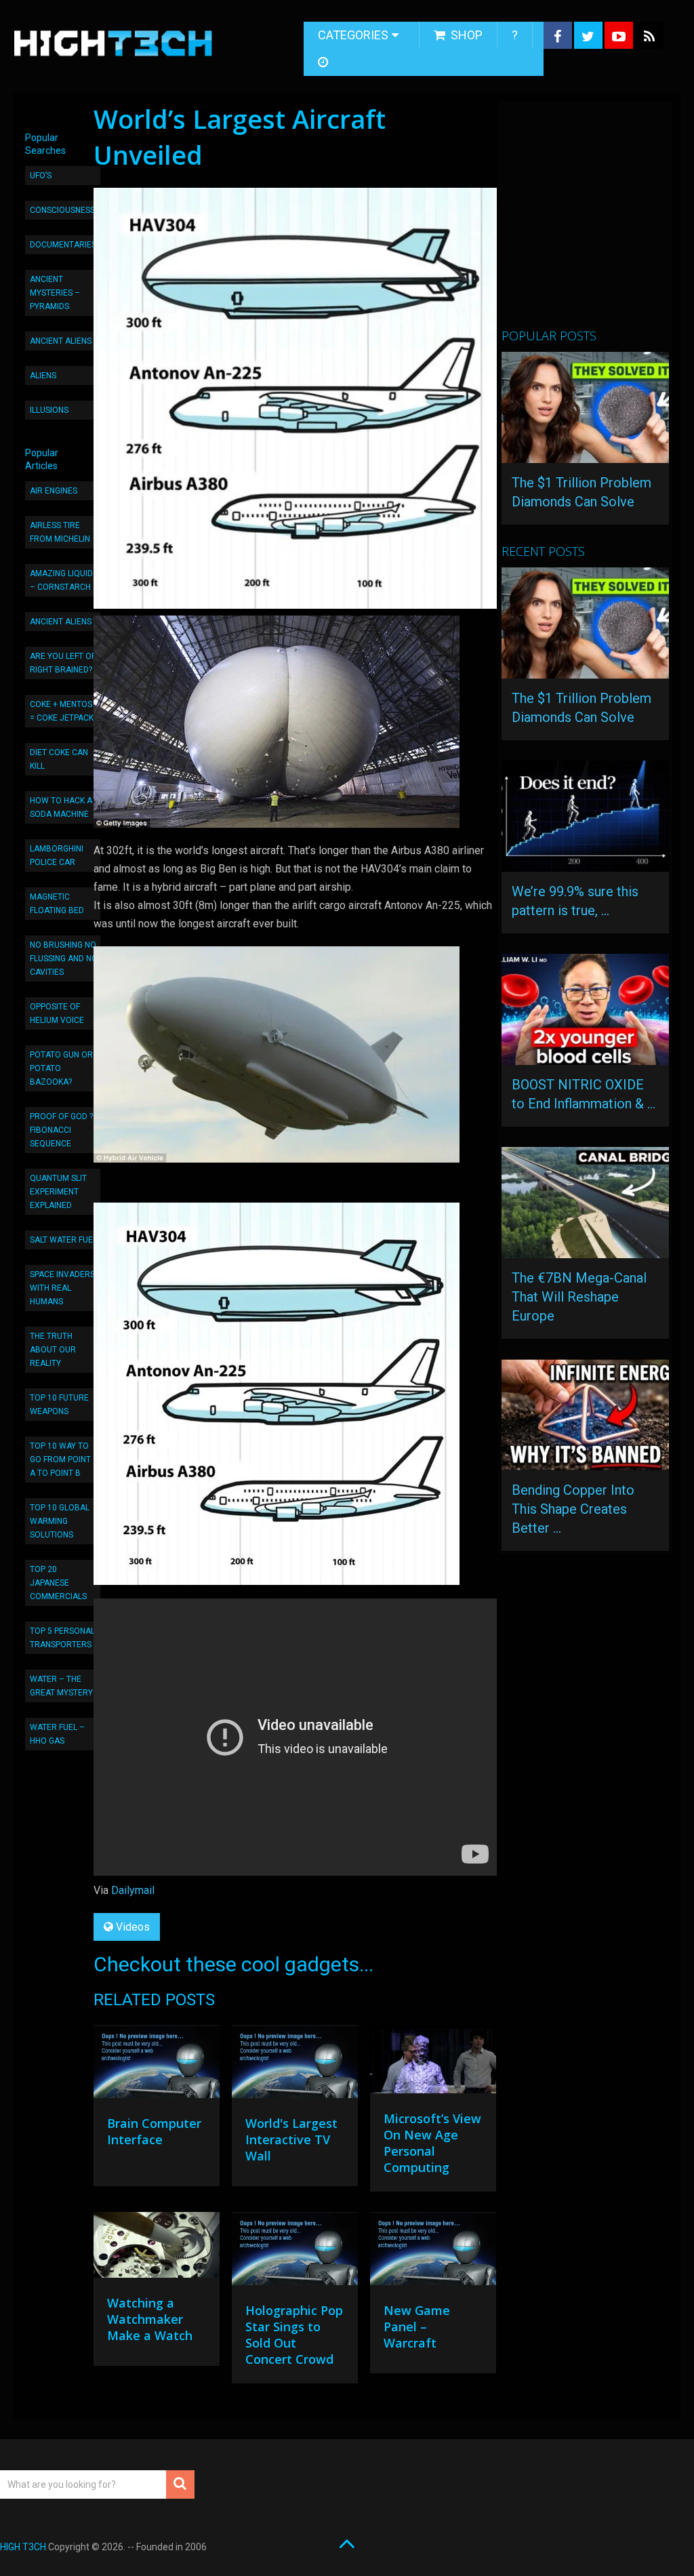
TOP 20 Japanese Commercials (58, 1583)
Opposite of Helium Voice (57, 1013)
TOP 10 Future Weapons (59, 1405)
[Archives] (324, 62)
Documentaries (63, 245)
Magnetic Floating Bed (57, 904)
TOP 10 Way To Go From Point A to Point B (60, 1460)
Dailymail (133, 1890)
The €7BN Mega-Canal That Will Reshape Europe (579, 1297)
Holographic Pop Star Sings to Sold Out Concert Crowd (294, 2335)
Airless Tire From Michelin (60, 532)
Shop (465, 35)
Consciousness (62, 210)
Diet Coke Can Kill (59, 759)
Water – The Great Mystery (61, 1686)
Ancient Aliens (61, 341)
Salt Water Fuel (63, 1240)
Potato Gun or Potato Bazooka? (61, 1068)
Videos (133, 1927)
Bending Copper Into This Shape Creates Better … (573, 1509)
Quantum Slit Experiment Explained (58, 1192)
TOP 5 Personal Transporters (62, 1638)
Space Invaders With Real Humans (62, 1288)
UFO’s (41, 176)
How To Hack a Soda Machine (61, 807)
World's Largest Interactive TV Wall (291, 2139)
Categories (353, 35)
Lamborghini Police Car (57, 856)
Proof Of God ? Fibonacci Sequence (61, 1130)
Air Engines (54, 491)
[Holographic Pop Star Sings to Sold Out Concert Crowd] (295, 2252)
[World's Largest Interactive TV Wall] (295, 2065)
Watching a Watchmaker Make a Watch (150, 2319)
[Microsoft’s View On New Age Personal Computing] (433, 2062)
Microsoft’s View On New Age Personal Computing (432, 2143)
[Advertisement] (597, 220)
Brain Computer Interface (154, 2131)
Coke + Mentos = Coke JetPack (62, 711)
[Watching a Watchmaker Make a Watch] (157, 2249)
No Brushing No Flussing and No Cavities (64, 959)
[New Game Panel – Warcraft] (433, 2252)
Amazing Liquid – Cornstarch (61, 580)
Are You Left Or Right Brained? (63, 663)
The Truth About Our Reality (53, 1350)
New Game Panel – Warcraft (417, 2327)
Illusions (49, 410)
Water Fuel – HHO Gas (57, 1734)
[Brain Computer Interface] (157, 2065)
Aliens (43, 376)
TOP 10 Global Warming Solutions (60, 1521)
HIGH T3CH (23, 2547)
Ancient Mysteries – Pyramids (55, 293)
